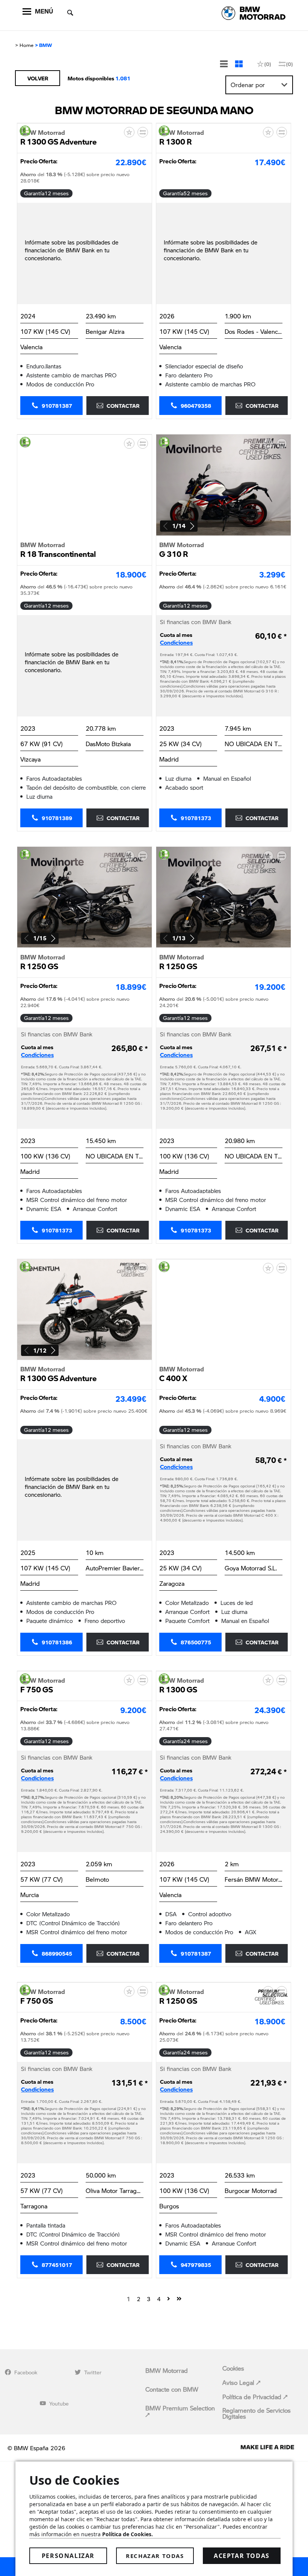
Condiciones (176, 643)
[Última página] (179, 2298)
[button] (192, 526)
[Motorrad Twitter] (78, 2372)
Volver (38, 78)
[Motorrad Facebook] (8, 2372)
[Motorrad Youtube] (43, 2403)
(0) (268, 64)
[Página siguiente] (169, 2298)
